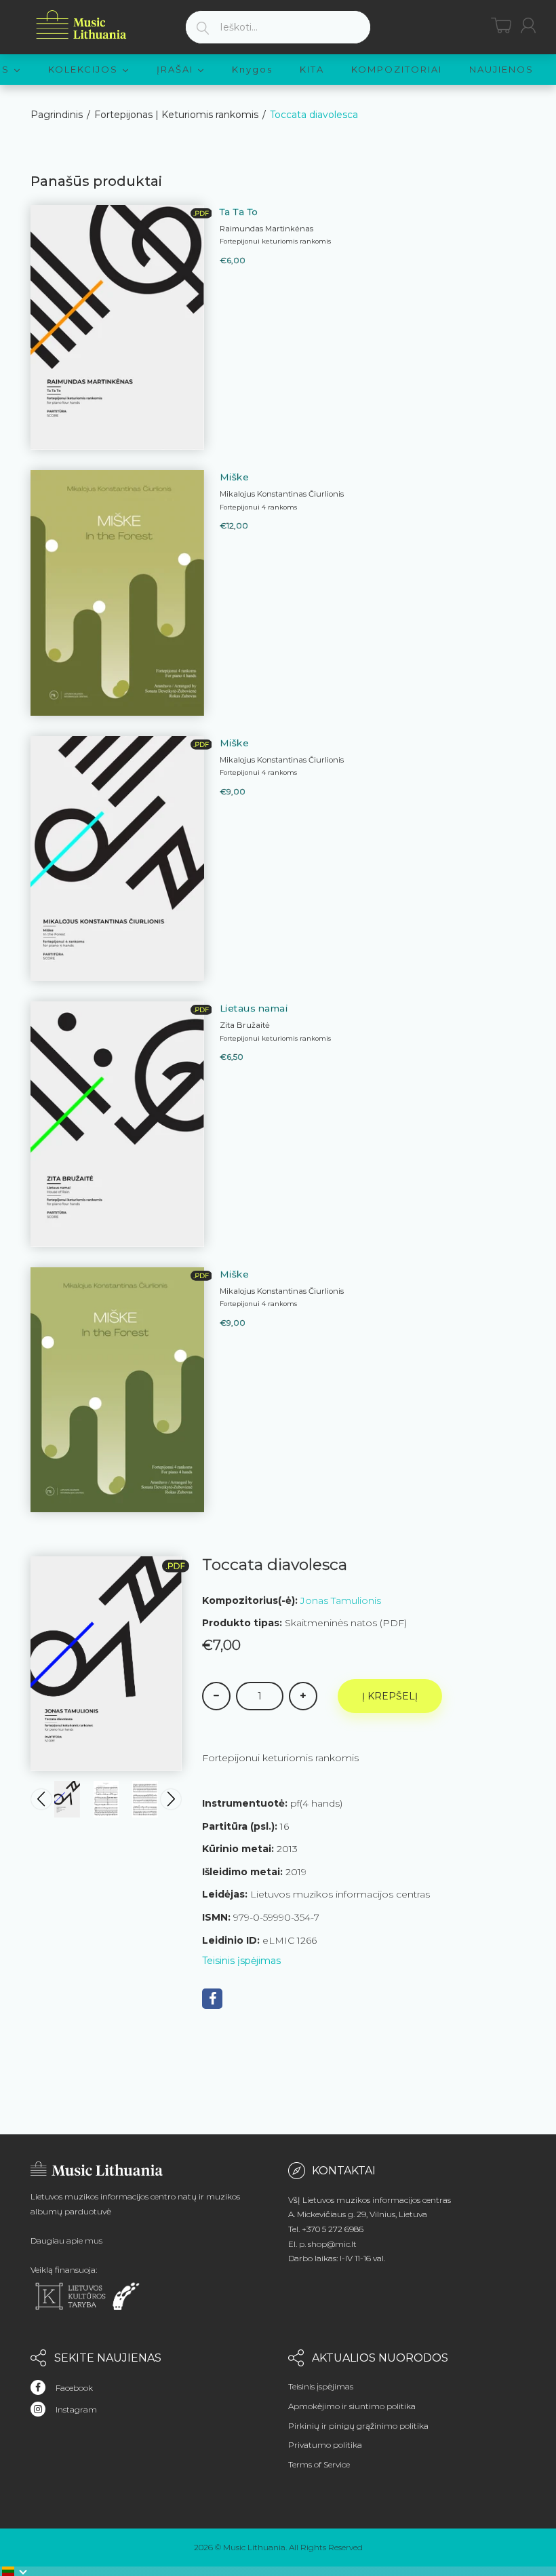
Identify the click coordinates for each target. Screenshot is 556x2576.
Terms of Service (319, 2464)
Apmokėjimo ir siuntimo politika (352, 2406)
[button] (15, 2571)
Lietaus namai (254, 1008)
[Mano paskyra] (528, 25)
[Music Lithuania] (81, 25)
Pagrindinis (57, 115)
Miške (235, 477)
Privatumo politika (325, 2445)
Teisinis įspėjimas (241, 1961)
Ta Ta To (239, 212)
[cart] (501, 25)
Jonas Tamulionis (341, 1600)
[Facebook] (212, 1999)
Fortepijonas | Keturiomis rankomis (176, 115)
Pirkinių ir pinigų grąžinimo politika (358, 2426)
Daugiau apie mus (66, 2241)
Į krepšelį (390, 1696)
